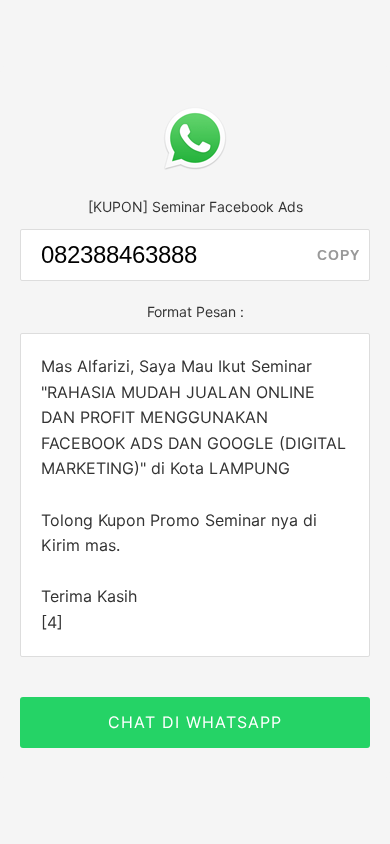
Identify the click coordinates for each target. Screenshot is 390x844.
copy (338, 255)
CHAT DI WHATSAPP (195, 722)
